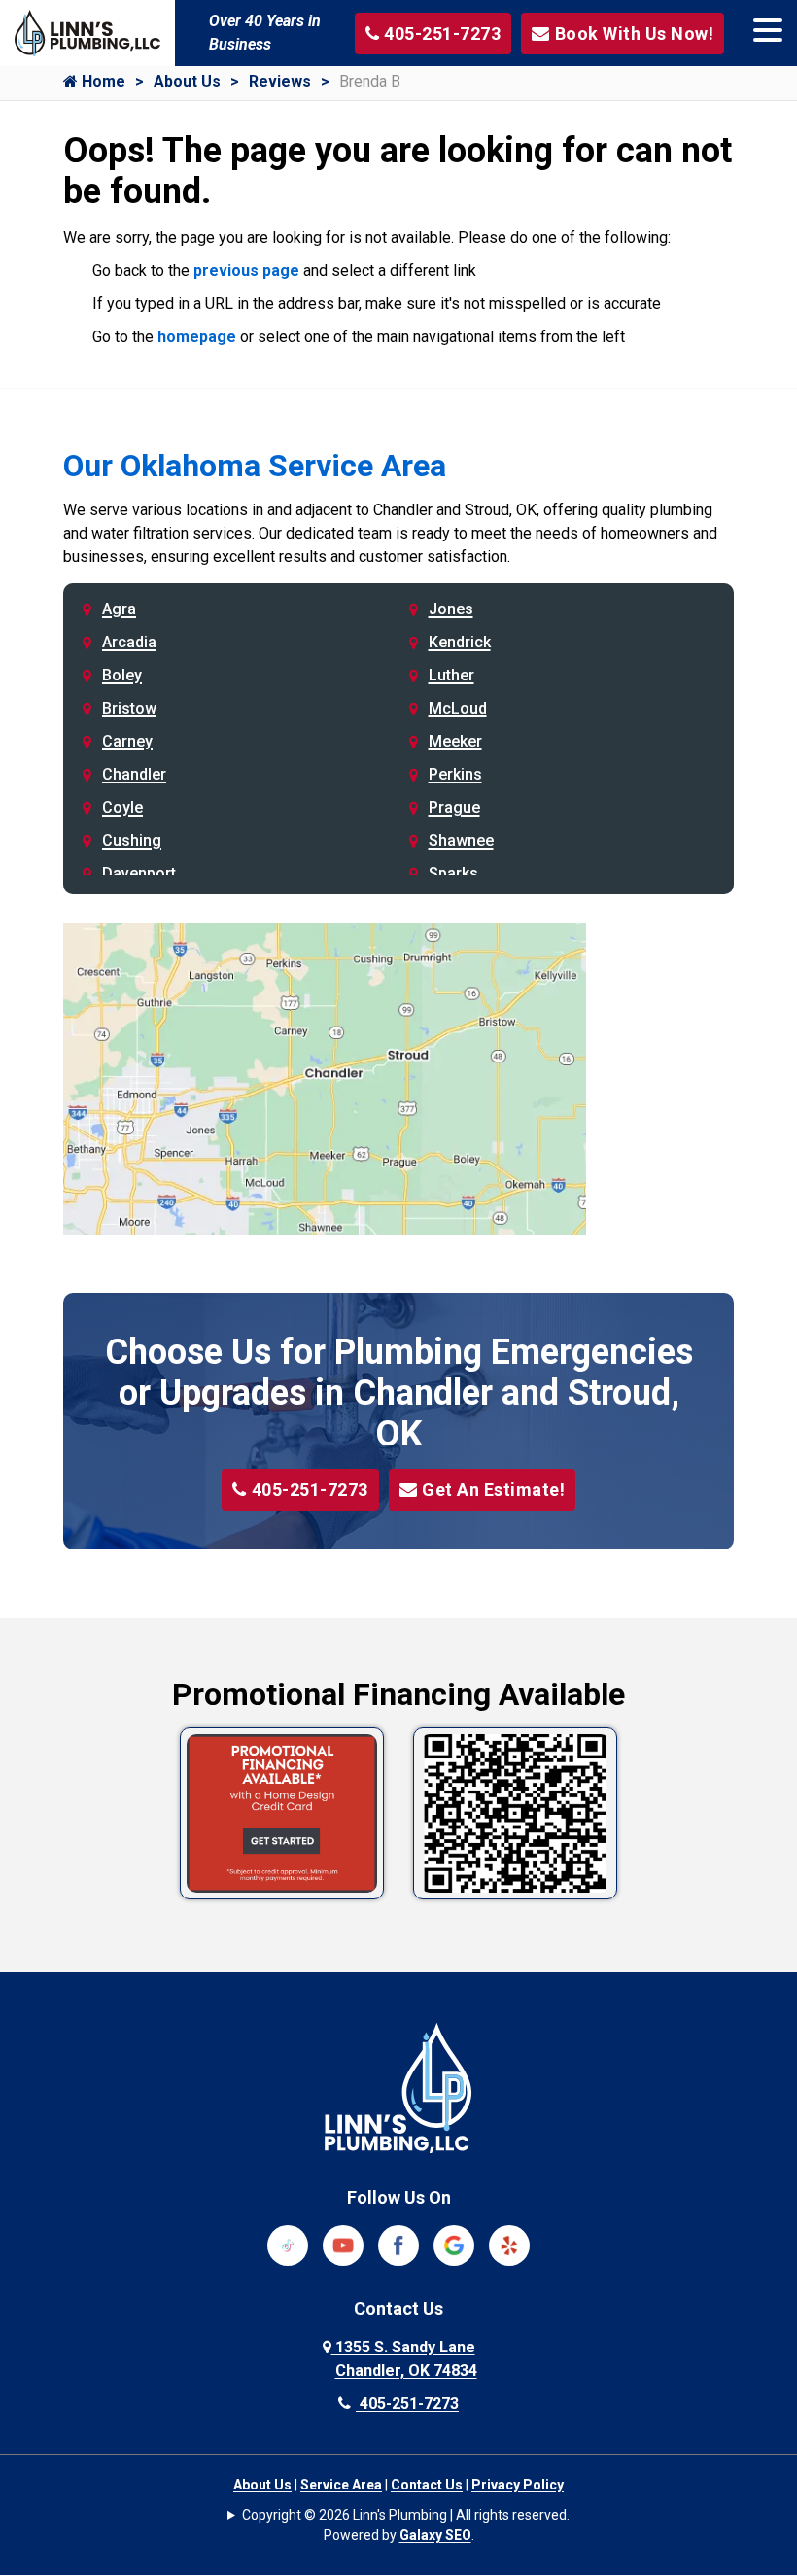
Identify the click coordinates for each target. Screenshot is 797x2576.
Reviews (280, 81)
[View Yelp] (509, 2244)
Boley (122, 675)
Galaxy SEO (435, 2535)
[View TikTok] (288, 2244)
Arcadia (129, 642)
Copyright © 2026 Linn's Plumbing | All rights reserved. (406, 2515)
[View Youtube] (343, 2244)
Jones (451, 609)
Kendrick (460, 642)
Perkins (455, 774)
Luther (451, 675)
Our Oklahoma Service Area (255, 466)
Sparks (453, 873)
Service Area (341, 2485)
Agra (119, 609)
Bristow (129, 708)
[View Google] (454, 2244)
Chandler (134, 774)
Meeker (455, 741)
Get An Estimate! (493, 1490)
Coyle (122, 807)
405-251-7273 (310, 1490)
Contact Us (427, 2485)
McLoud (458, 708)
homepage (197, 337)
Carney (127, 741)
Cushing (132, 840)
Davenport (139, 873)
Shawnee (461, 840)
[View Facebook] (398, 2244)
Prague (454, 807)
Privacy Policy (518, 2485)
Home (102, 81)
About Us (187, 81)
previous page (246, 271)
